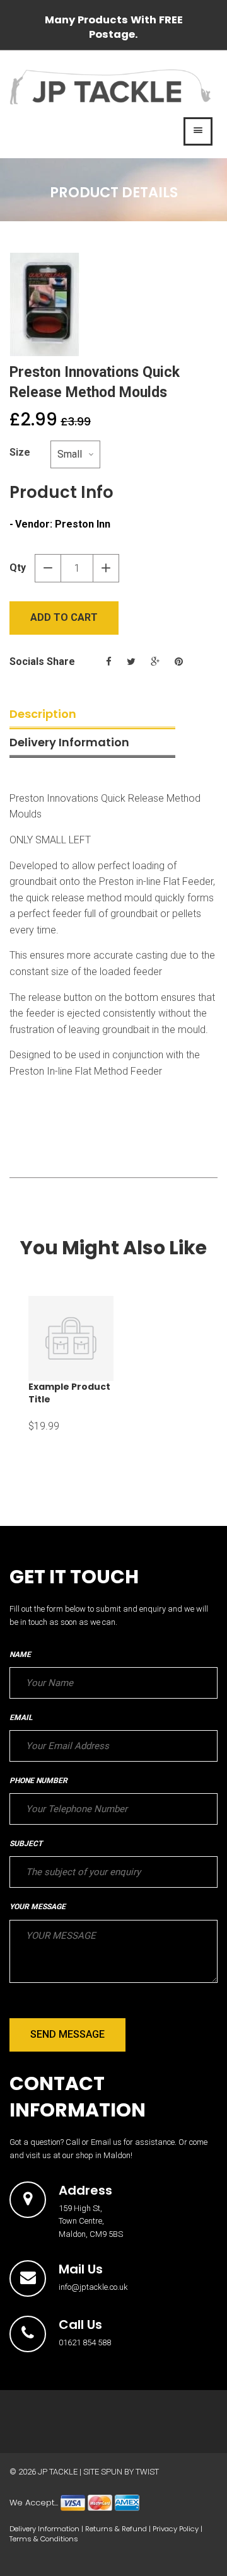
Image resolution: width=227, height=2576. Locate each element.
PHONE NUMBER (38, 1781)
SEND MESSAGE (67, 2034)
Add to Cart (64, 617)
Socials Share (42, 661)
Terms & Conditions (44, 2539)
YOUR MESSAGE (38, 1907)
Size (20, 452)
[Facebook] (109, 662)
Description (43, 714)
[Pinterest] (179, 662)
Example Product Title (69, 1393)
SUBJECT (26, 1844)
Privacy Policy (176, 2529)
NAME (20, 1655)
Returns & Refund (116, 2529)
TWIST (147, 2472)
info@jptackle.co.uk (93, 2287)
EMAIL (21, 1718)
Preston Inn (83, 524)
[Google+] (155, 662)
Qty (18, 568)
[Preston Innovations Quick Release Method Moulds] (113, 304)
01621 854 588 (85, 2342)
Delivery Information (69, 742)
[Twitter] (131, 662)
